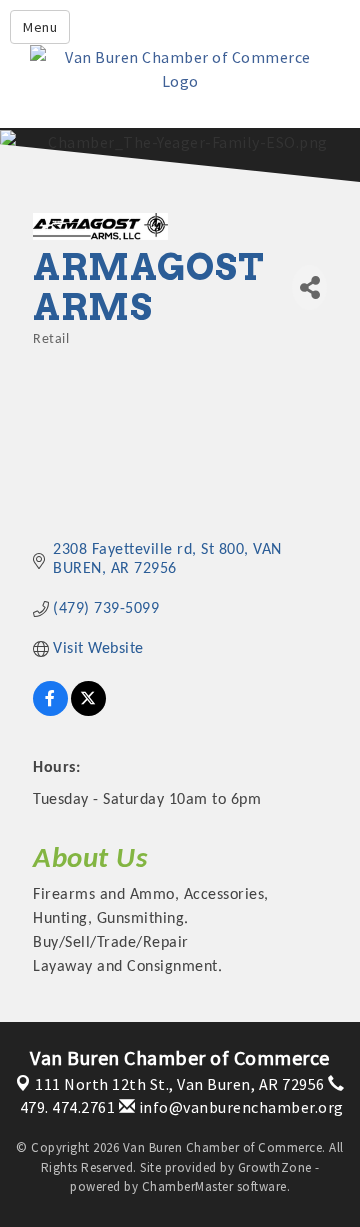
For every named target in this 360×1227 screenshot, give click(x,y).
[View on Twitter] (88, 712)
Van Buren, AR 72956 (180, 1084)
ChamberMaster (188, 1186)
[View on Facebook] (50, 712)
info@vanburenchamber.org (239, 1107)
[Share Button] (309, 287)
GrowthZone (275, 1167)
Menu (40, 27)
